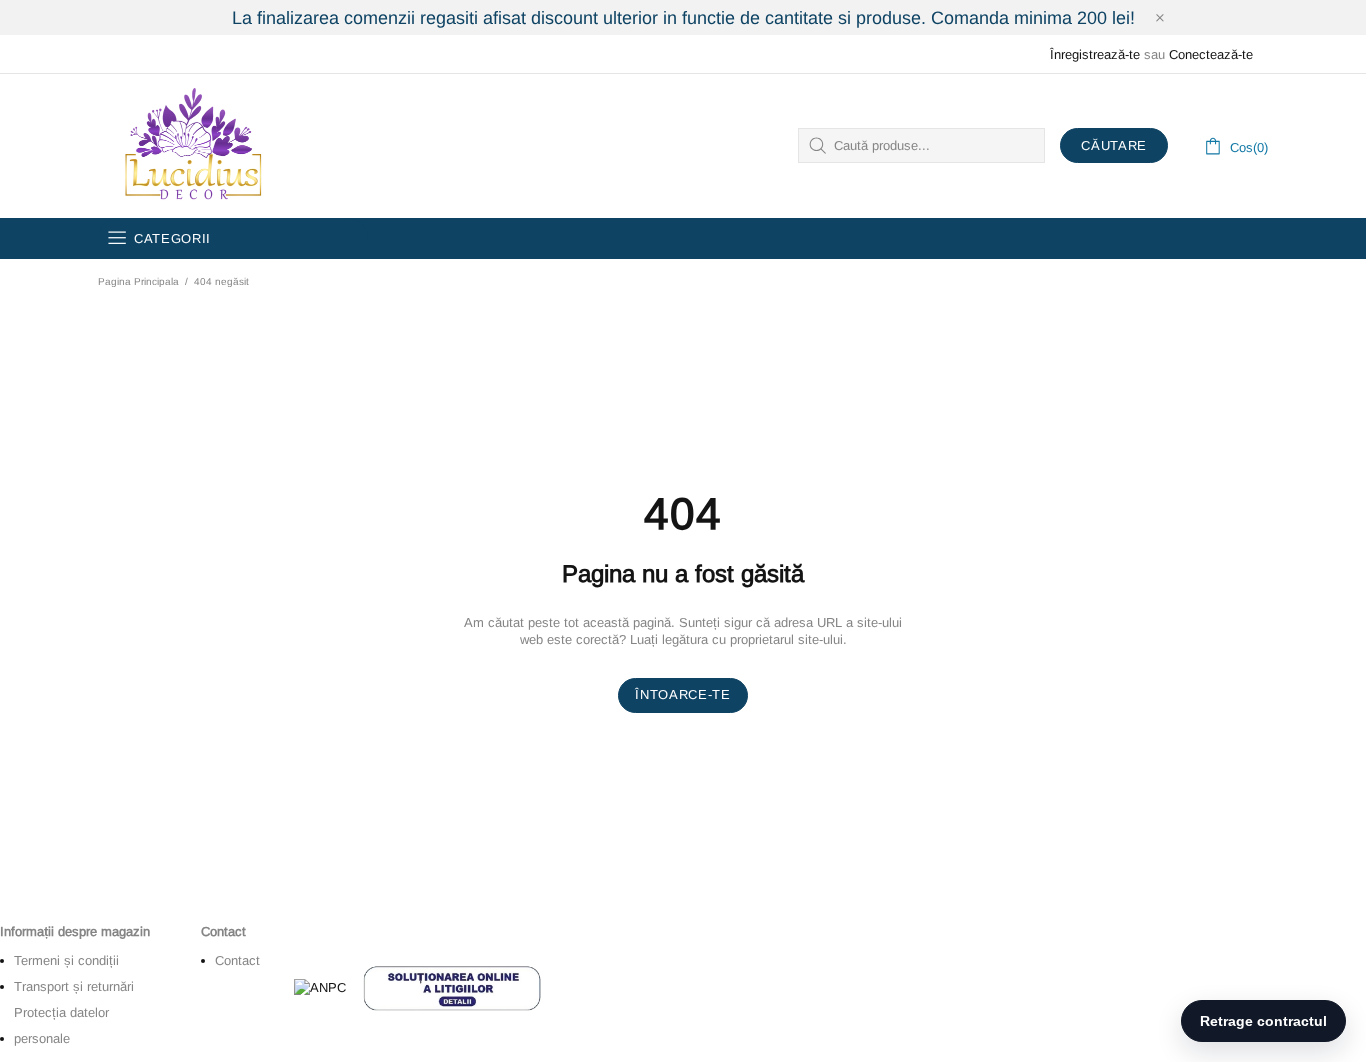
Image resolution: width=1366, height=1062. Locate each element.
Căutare (1114, 145)
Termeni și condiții (66, 960)
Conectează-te (1211, 54)
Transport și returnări (74, 986)
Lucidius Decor (191, 146)
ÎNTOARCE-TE (682, 694)
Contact (237, 960)
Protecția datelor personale (61, 1025)
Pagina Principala (138, 281)
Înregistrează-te (1095, 54)
